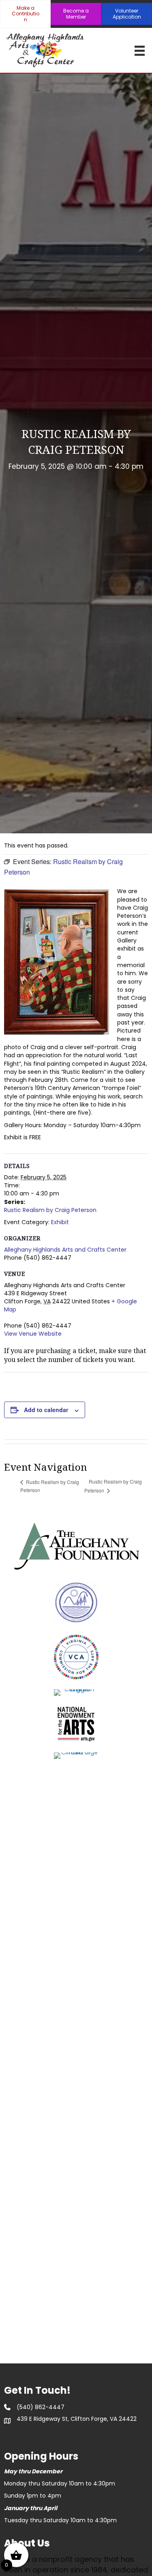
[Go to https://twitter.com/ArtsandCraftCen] (32, 2434)
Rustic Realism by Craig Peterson (50, 1210)
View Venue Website (33, 1334)
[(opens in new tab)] (76, 1545)
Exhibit (60, 1222)
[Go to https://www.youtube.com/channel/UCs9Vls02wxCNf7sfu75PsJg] (53, 2434)
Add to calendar (46, 1410)
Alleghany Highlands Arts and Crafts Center (65, 1250)
